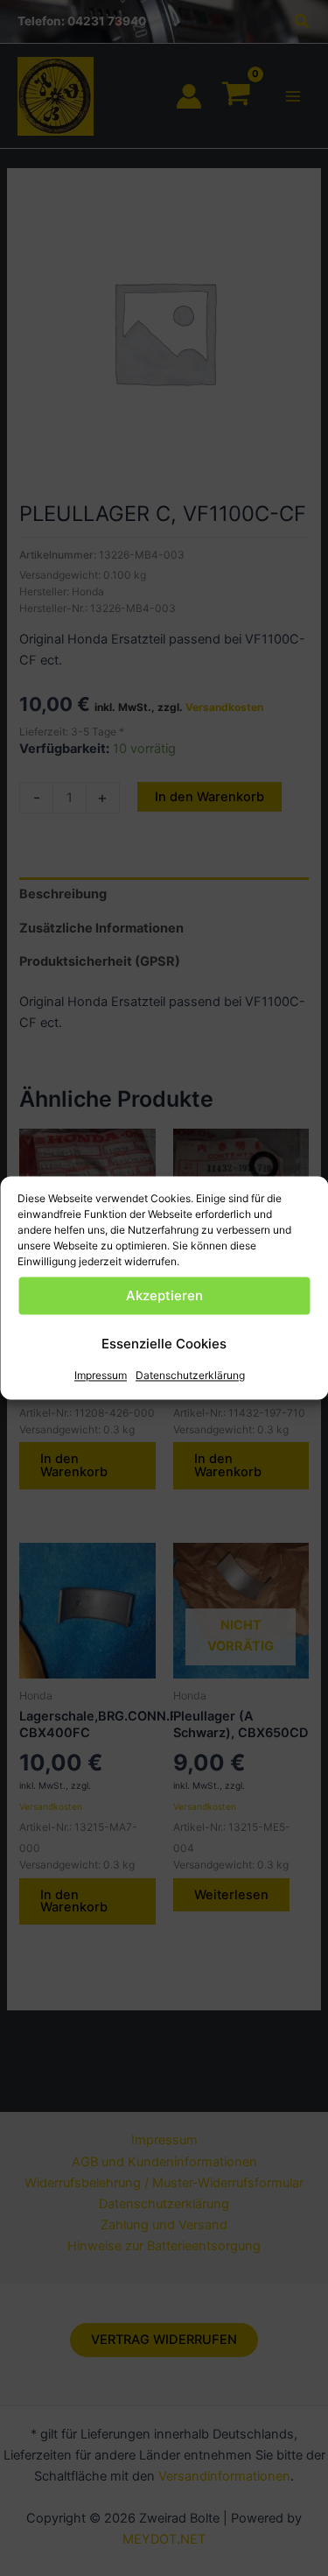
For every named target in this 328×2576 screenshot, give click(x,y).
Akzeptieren (164, 1295)
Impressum (101, 1375)
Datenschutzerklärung (190, 1375)
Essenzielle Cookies (164, 1344)
